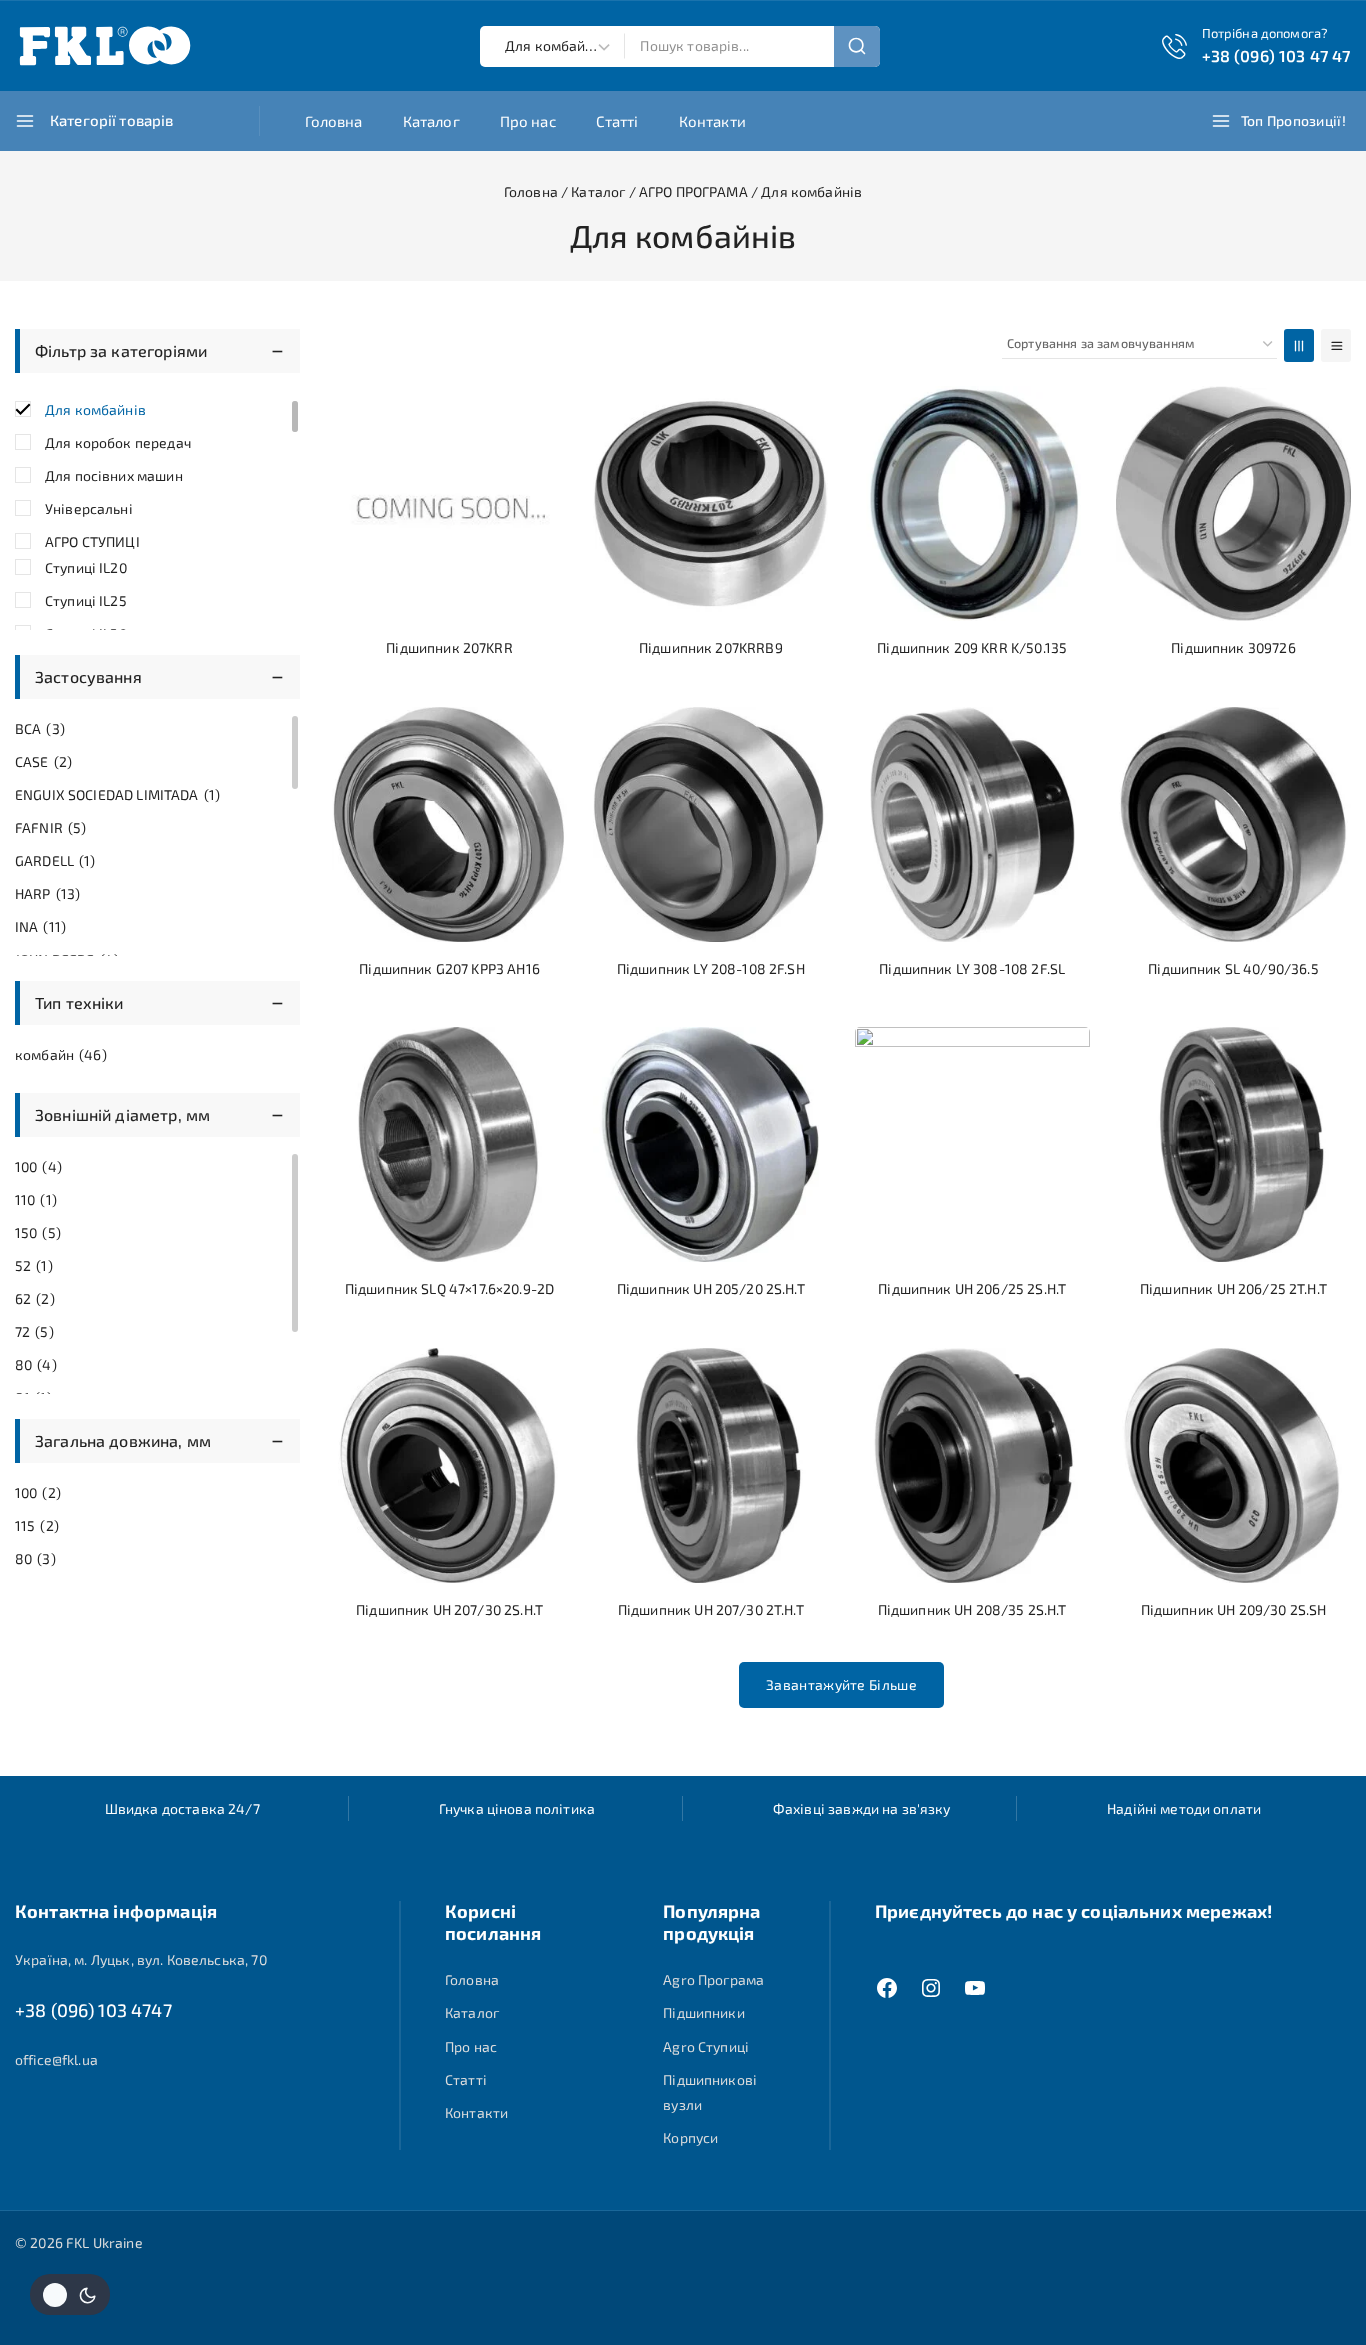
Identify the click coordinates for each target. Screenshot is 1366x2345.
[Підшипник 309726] (1233, 503)
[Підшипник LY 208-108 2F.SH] (710, 824)
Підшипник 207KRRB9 (711, 647)
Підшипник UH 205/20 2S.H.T (711, 1288)
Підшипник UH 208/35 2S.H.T (972, 1609)
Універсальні (89, 508)
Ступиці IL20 (86, 567)
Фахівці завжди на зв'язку (862, 1808)
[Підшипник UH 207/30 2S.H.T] (449, 1465)
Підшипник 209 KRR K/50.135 (972, 647)
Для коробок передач (118, 442)
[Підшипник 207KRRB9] (710, 503)
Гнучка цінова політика (517, 1808)
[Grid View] (1299, 345)
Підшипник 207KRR (449, 647)
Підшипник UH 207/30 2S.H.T (449, 1609)
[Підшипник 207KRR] (449, 503)
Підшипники (704, 2012)
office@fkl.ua (56, 2059)
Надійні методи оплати (1184, 1808)
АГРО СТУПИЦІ (92, 541)
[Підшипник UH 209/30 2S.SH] (1233, 1465)
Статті (617, 121)
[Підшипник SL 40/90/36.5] (1233, 824)
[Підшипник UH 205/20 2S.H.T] (710, 1144)
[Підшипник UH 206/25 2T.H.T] (1233, 1144)
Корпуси (690, 2137)
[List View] (1336, 345)
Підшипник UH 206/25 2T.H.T (1233, 1288)
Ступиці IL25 (86, 600)
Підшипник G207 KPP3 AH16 (449, 968)
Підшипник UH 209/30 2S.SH (1234, 1609)
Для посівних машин (114, 475)
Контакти (712, 121)
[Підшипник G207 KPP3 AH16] (449, 824)
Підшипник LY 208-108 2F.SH (711, 968)
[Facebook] (887, 1988)
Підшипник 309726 (1233, 647)
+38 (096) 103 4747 (93, 2010)
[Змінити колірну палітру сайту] (70, 2294)
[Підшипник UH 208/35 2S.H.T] (972, 1465)
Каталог (431, 121)
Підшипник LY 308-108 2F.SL (972, 968)
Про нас (528, 121)
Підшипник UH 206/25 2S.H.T (972, 1288)
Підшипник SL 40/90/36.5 (1233, 968)
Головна (334, 121)
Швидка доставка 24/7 (182, 1808)
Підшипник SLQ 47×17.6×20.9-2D (449, 1288)
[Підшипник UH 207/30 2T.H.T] (710, 1465)
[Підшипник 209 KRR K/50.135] (972, 503)
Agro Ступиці (706, 2046)
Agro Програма (713, 1979)
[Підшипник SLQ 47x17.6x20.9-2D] (449, 1144)
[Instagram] (931, 1988)
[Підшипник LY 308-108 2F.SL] (972, 824)
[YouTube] (975, 1988)
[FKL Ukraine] (105, 46)
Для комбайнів (95, 409)
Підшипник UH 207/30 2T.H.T (711, 1609)
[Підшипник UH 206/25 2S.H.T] (972, 1144)
